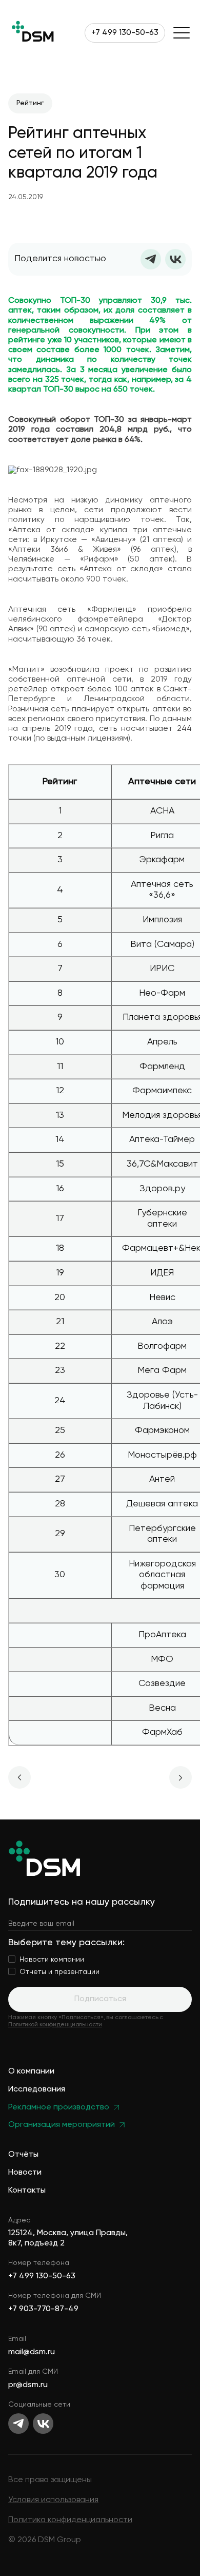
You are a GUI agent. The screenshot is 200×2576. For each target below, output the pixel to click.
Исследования (37, 2090)
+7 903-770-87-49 (43, 2309)
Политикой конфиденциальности (55, 2025)
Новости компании (52, 1960)
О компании (31, 2072)
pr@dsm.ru (28, 2385)
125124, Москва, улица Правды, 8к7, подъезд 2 (68, 2238)
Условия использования (53, 2500)
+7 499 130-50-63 (125, 33)
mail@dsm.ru (32, 2352)
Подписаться (100, 1999)
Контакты (27, 2191)
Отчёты (23, 2155)
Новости (25, 2173)
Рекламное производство (59, 2108)
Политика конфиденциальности (70, 2520)
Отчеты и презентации (59, 1972)
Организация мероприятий (62, 2125)
